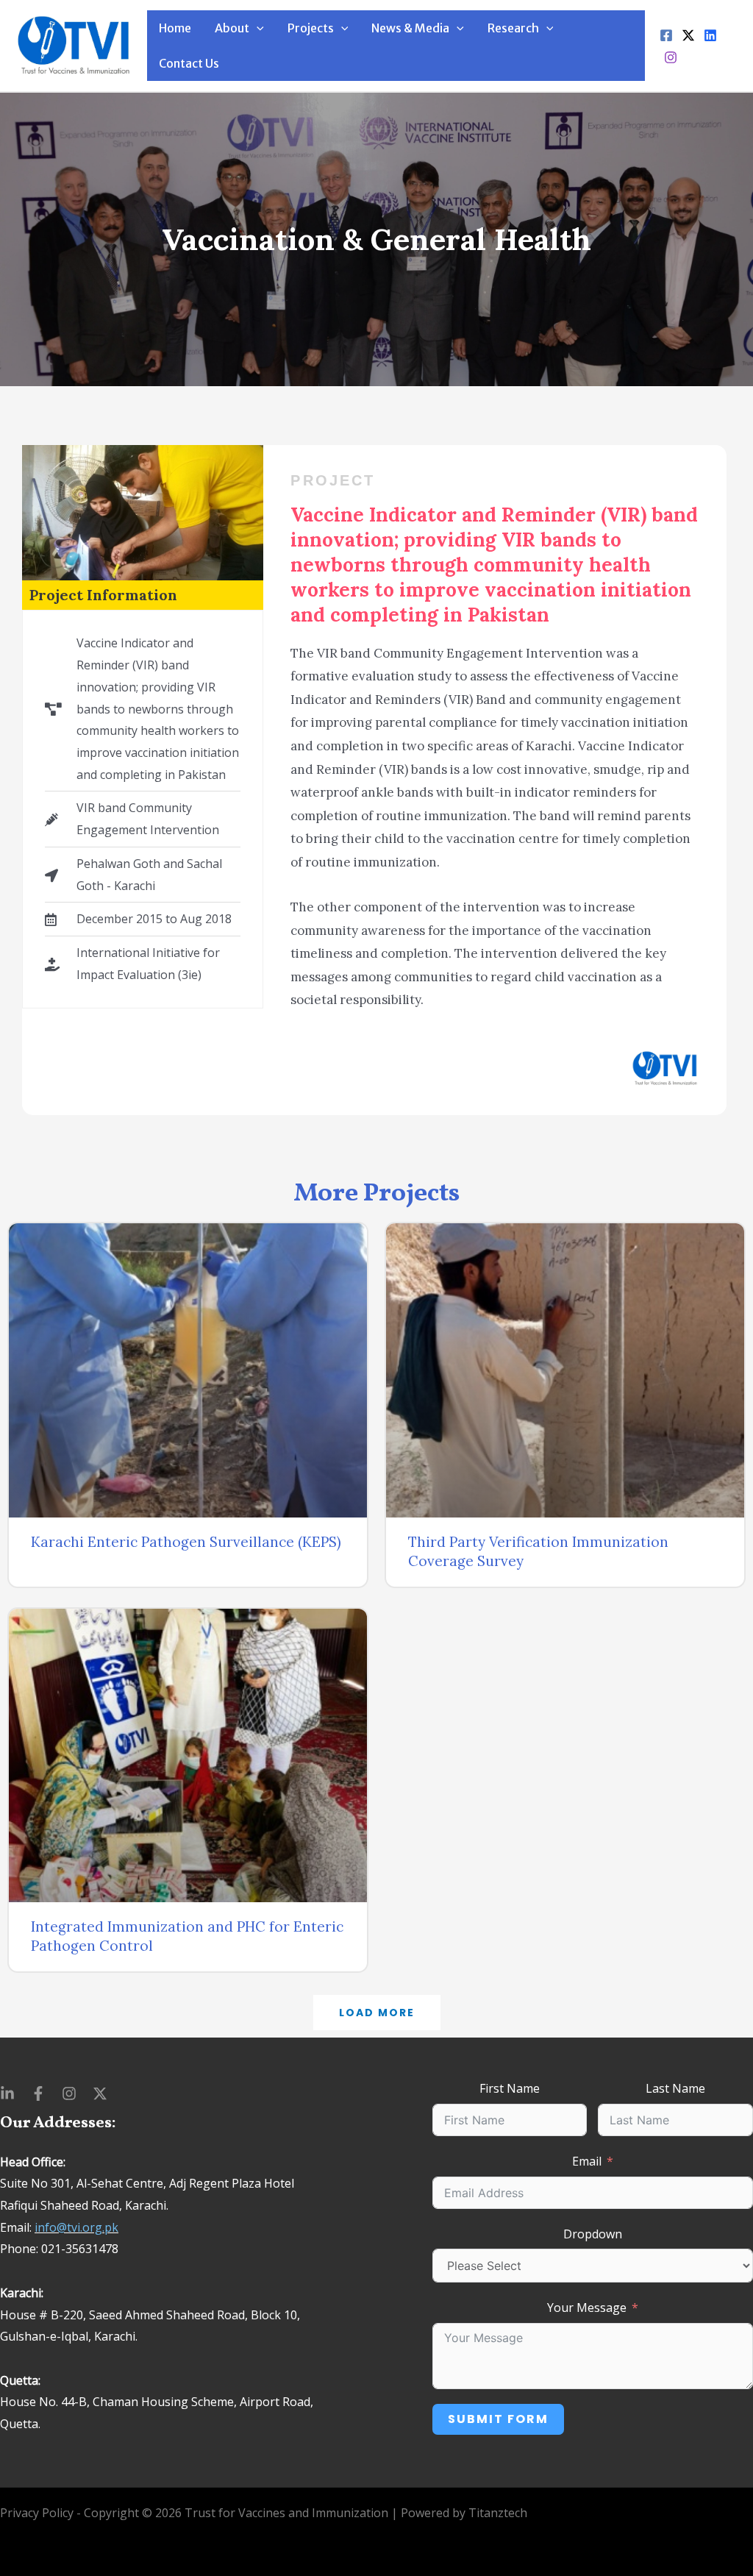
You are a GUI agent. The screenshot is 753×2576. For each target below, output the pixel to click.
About (232, 28)
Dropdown (593, 2234)
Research (513, 28)
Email (587, 2161)
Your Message (587, 2308)
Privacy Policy (37, 2513)
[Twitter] (688, 35)
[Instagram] (671, 57)
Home (175, 28)
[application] (257, 28)
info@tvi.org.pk (76, 2227)
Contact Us (189, 63)
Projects (311, 28)
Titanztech (498, 2513)
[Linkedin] (710, 35)
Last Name (675, 2088)
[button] (377, 2013)
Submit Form (498, 2419)
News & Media (410, 28)
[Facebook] (666, 35)
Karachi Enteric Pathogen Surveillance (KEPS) (186, 1542)
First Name (510, 2088)
